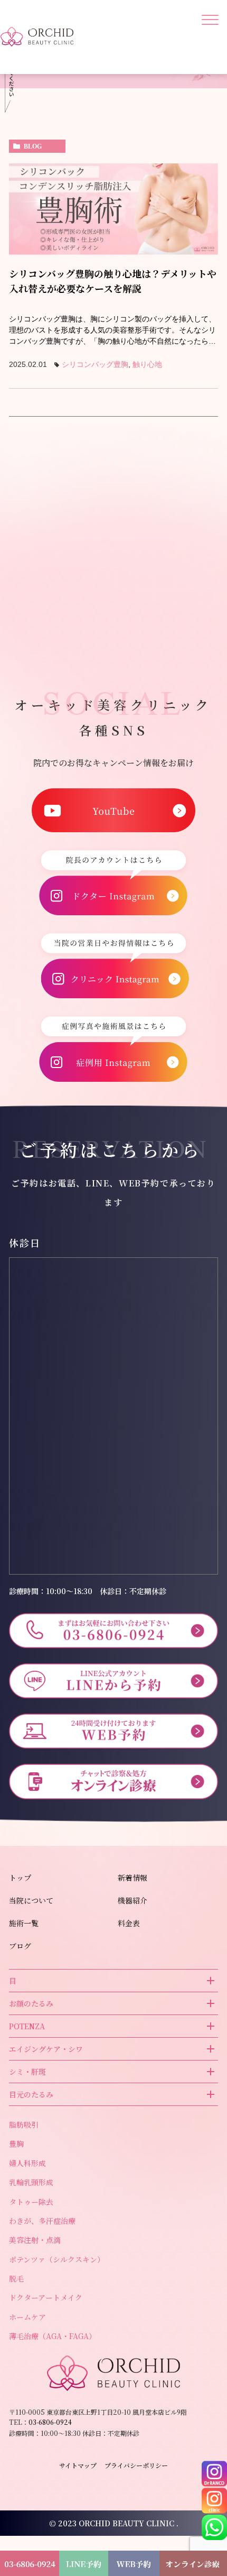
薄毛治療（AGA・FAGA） (53, 2336)
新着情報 (133, 1878)
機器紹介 (133, 1900)
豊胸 (16, 2143)
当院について (31, 1900)
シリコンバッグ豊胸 (95, 364)
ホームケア (27, 2317)
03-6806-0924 (58, 529)
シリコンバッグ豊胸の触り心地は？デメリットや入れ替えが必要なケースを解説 (113, 281)
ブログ (20, 1946)
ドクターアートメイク (46, 2297)
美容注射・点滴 (35, 2240)
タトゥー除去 (31, 2202)
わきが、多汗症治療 (42, 2221)
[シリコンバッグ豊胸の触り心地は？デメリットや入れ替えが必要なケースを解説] (113, 209)
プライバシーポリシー (136, 2465)
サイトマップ (78, 2465)
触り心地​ (147, 364)
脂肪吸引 (24, 2124)
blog (33, 146)
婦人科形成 (27, 2163)
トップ (20, 1878)
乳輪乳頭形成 (31, 2182)
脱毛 (16, 2278)
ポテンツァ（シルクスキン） (57, 2259)
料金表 (129, 1923)
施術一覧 (24, 1923)
